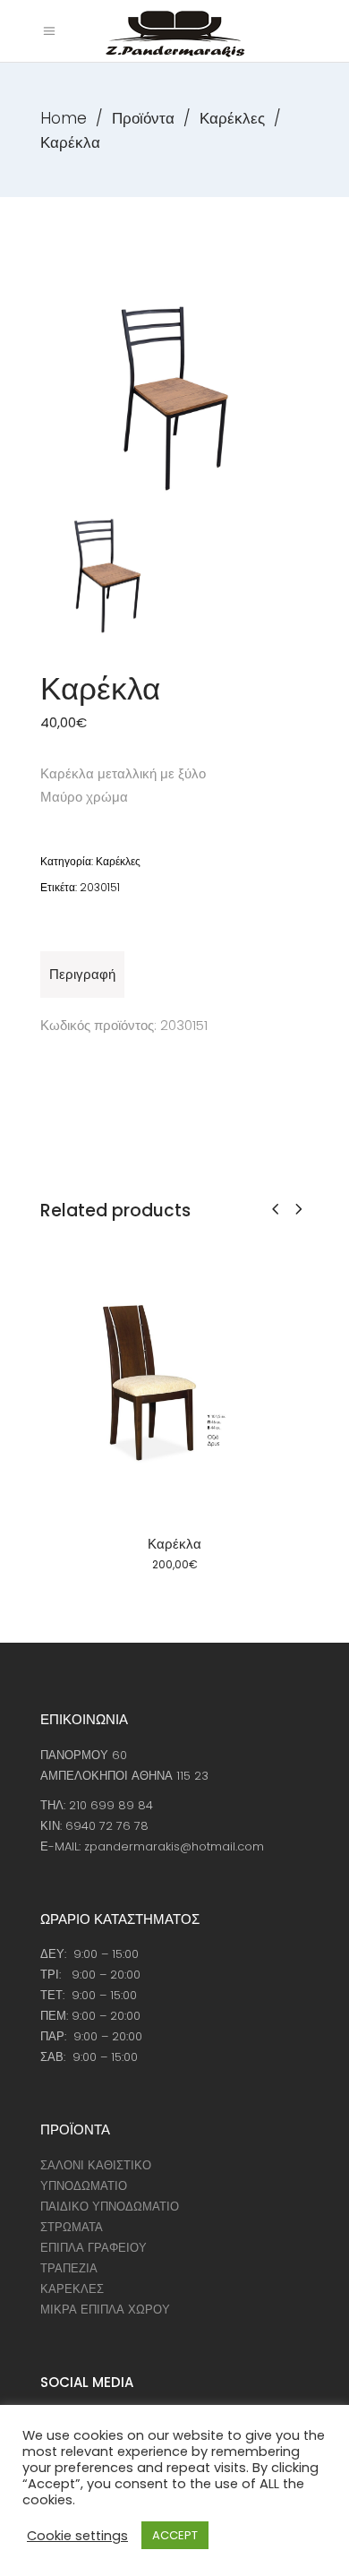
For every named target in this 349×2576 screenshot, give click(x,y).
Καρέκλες (232, 118)
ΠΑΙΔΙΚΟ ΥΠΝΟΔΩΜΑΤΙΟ (110, 2207)
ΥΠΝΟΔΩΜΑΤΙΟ (84, 2186)
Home (64, 118)
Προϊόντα (143, 118)
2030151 (100, 887)
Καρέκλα (174, 1544)
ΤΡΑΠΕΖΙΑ (69, 2268)
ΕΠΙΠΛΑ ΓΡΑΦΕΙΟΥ (94, 2248)
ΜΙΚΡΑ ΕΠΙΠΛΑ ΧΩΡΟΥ (105, 2310)
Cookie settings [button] (77, 2536)
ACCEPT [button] (175, 2535)
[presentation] (275, 1209)
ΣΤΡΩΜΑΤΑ (72, 2227)
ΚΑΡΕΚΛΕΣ (72, 2289)
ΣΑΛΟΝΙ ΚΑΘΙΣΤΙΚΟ (96, 2165)
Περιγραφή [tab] (82, 974)
